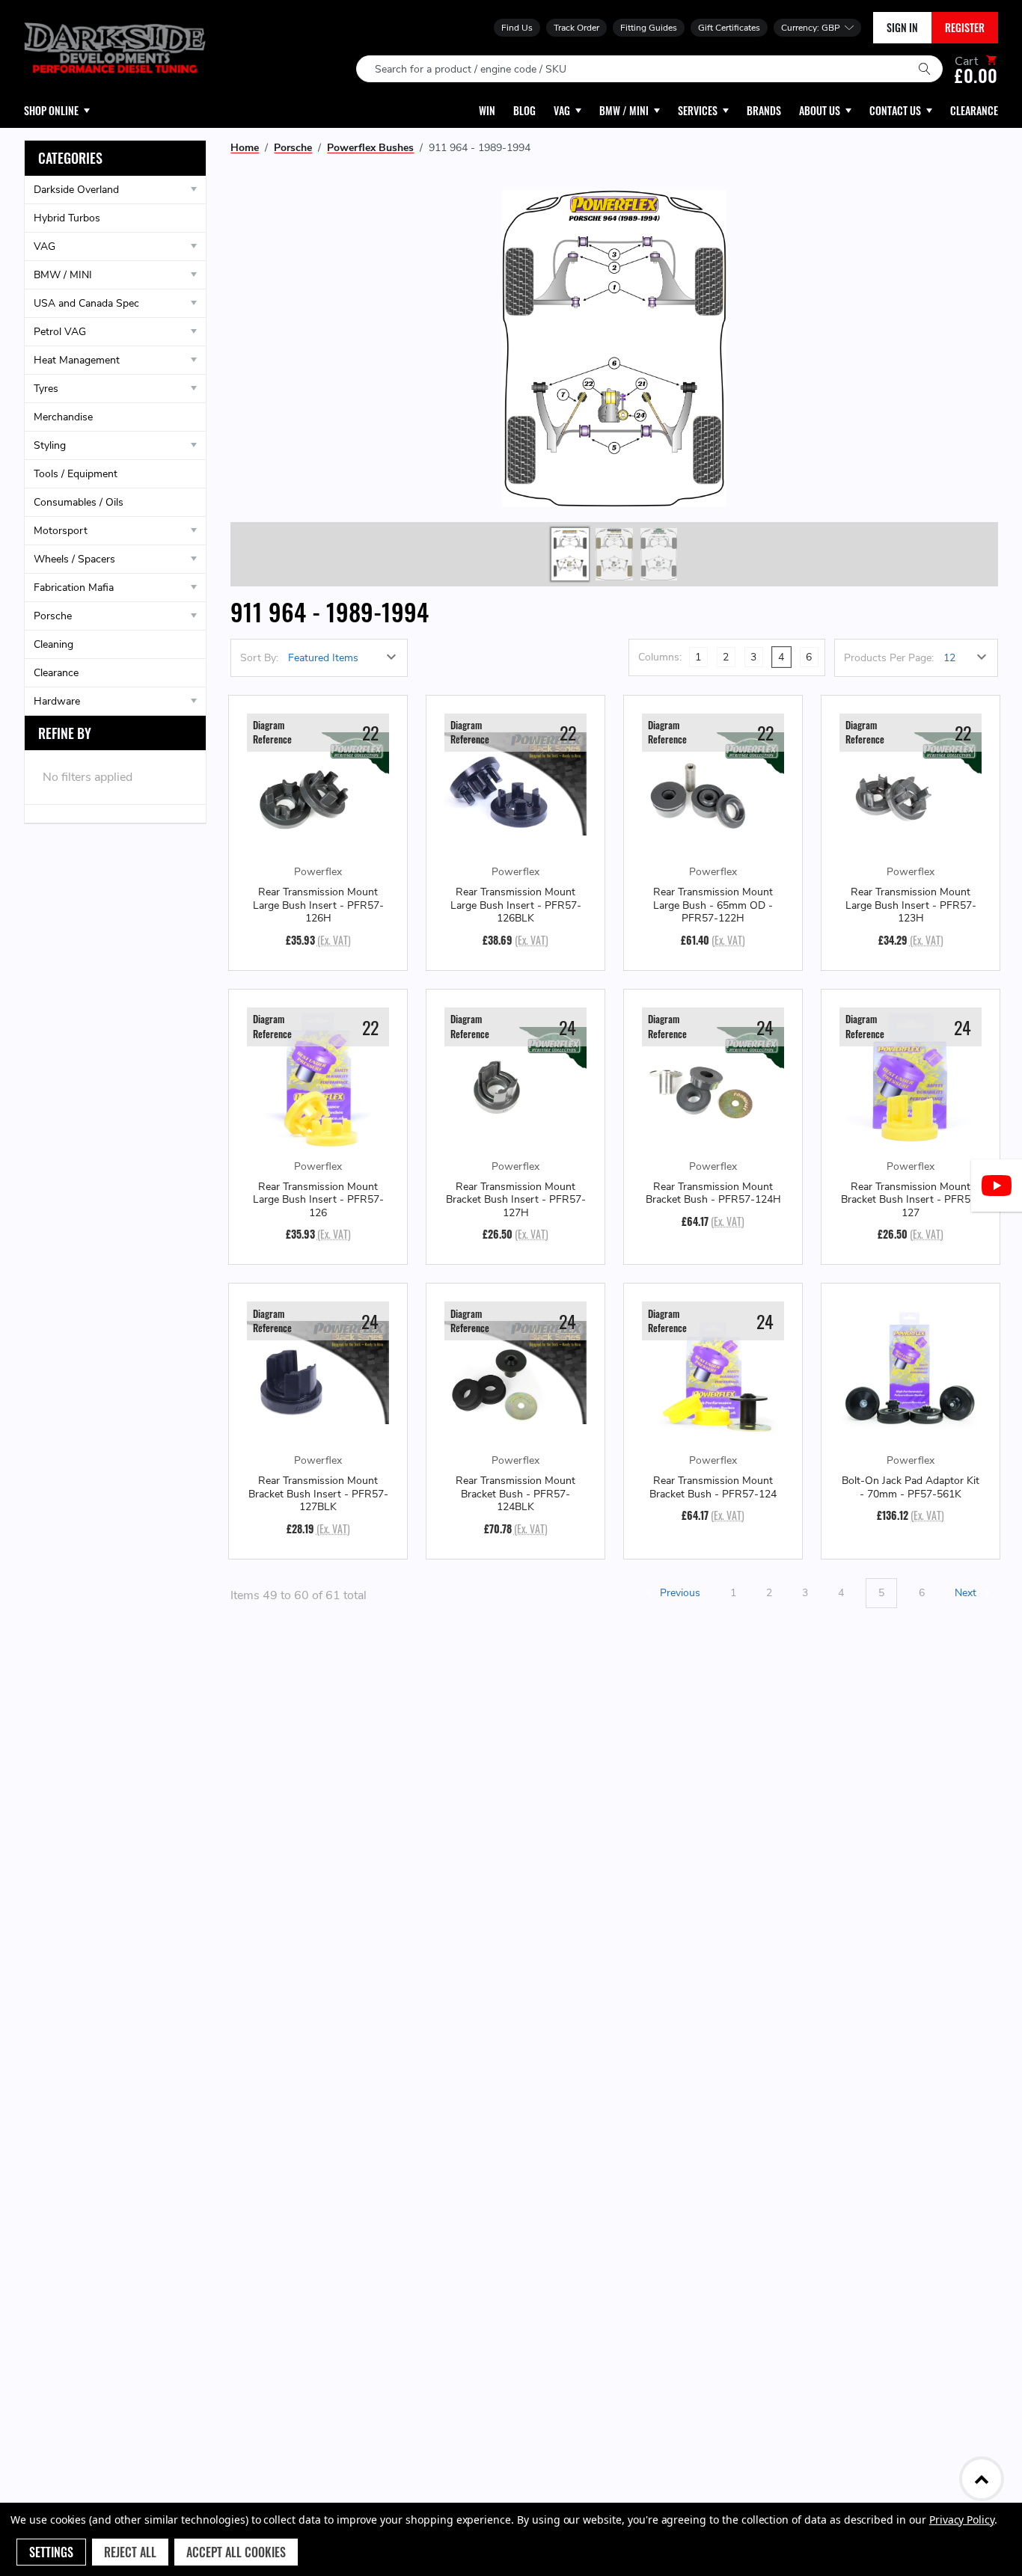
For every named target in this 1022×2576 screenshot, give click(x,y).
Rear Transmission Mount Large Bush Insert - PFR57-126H (318, 905)
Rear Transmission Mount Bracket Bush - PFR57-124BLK (515, 1494)
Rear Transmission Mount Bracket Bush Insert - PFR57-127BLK (318, 1494)
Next (967, 1593)
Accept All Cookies (236, 2552)
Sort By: (259, 658)
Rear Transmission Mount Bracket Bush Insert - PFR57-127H (516, 1200)
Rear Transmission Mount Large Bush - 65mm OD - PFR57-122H (713, 905)
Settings (51, 2552)
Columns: (660, 657)
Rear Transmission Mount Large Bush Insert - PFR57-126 (318, 1200)
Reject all (130, 2552)
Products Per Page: (889, 658)
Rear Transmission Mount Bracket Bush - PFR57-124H (713, 1193)
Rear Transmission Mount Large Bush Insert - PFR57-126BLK (516, 905)
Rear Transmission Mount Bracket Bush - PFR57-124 (713, 1487)
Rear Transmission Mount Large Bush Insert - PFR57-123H (911, 905)
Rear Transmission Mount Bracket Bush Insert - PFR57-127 (911, 1200)
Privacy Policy (962, 2520)
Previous (679, 1593)
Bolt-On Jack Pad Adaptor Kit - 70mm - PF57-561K (911, 1487)
